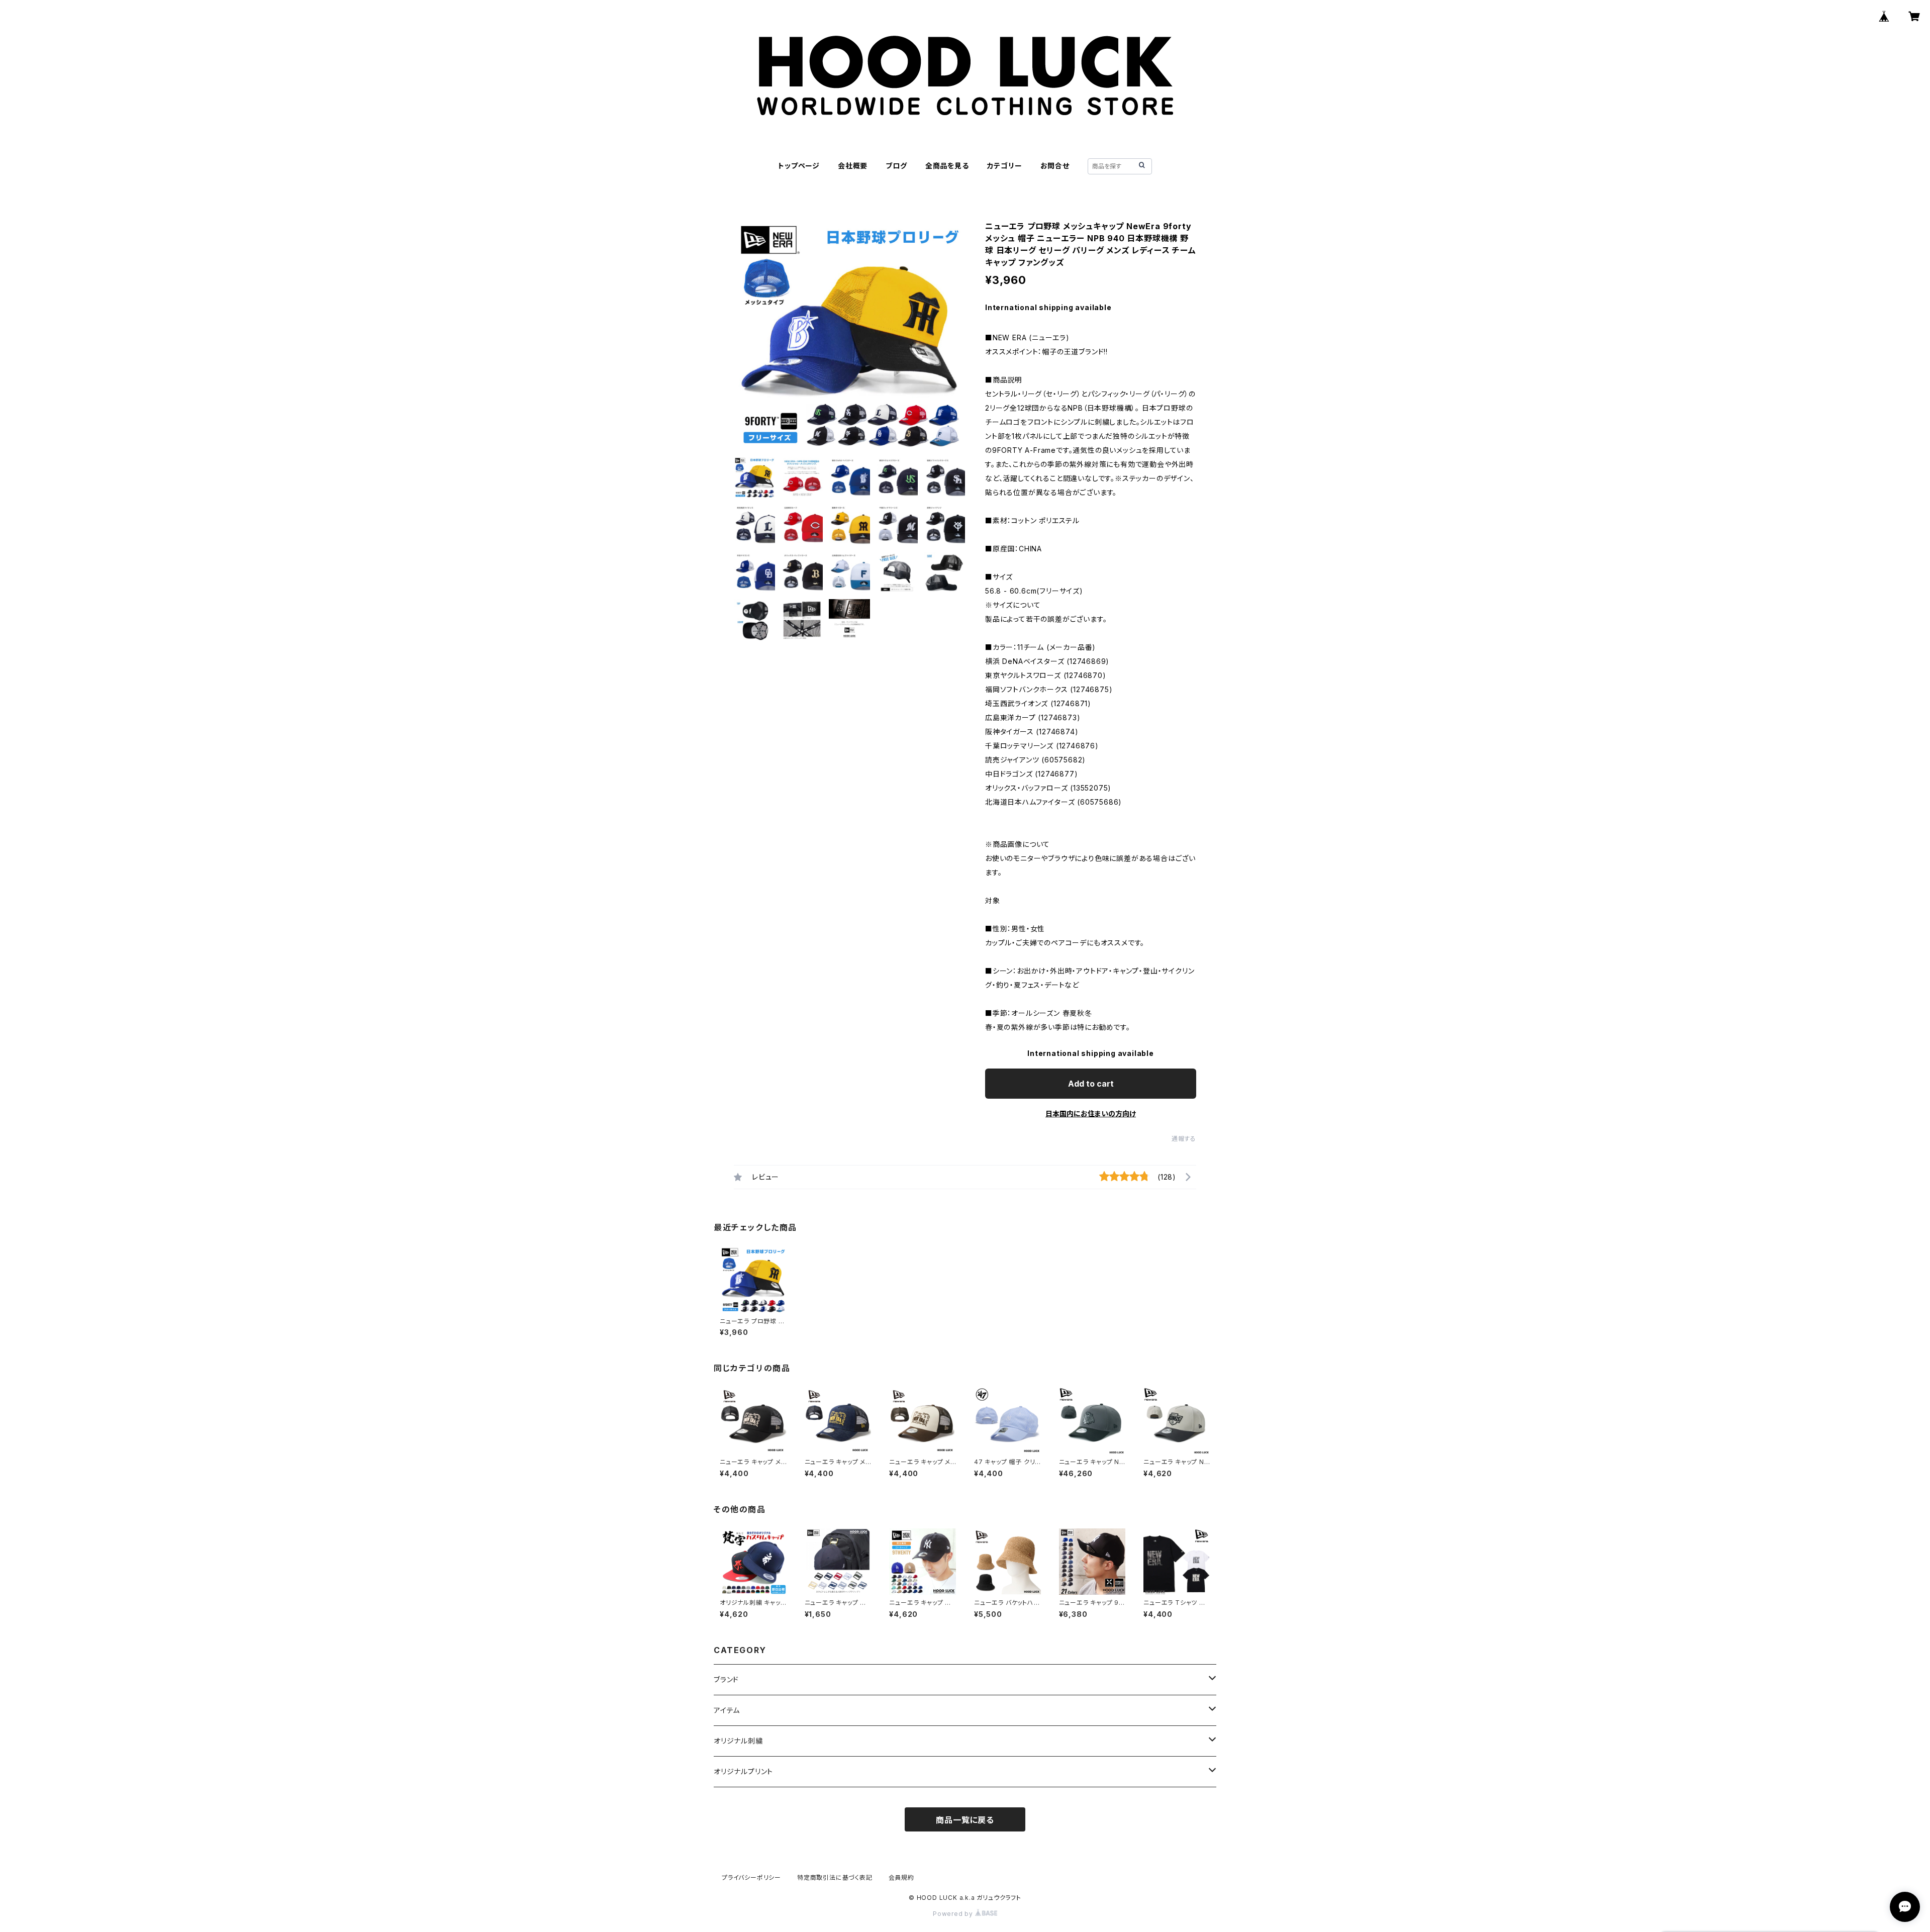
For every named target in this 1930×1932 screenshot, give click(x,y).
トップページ (799, 166)
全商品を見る (947, 166)
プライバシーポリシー (751, 1877)
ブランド (726, 1679)
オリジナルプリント (743, 1771)
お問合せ (1055, 166)
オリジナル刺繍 (738, 1741)
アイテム (727, 1710)
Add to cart (1091, 1084)
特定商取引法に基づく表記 (835, 1877)
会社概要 (853, 166)
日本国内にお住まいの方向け (1091, 1114)
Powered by (954, 1914)
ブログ (896, 166)
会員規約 (901, 1877)
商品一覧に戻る (965, 1820)
